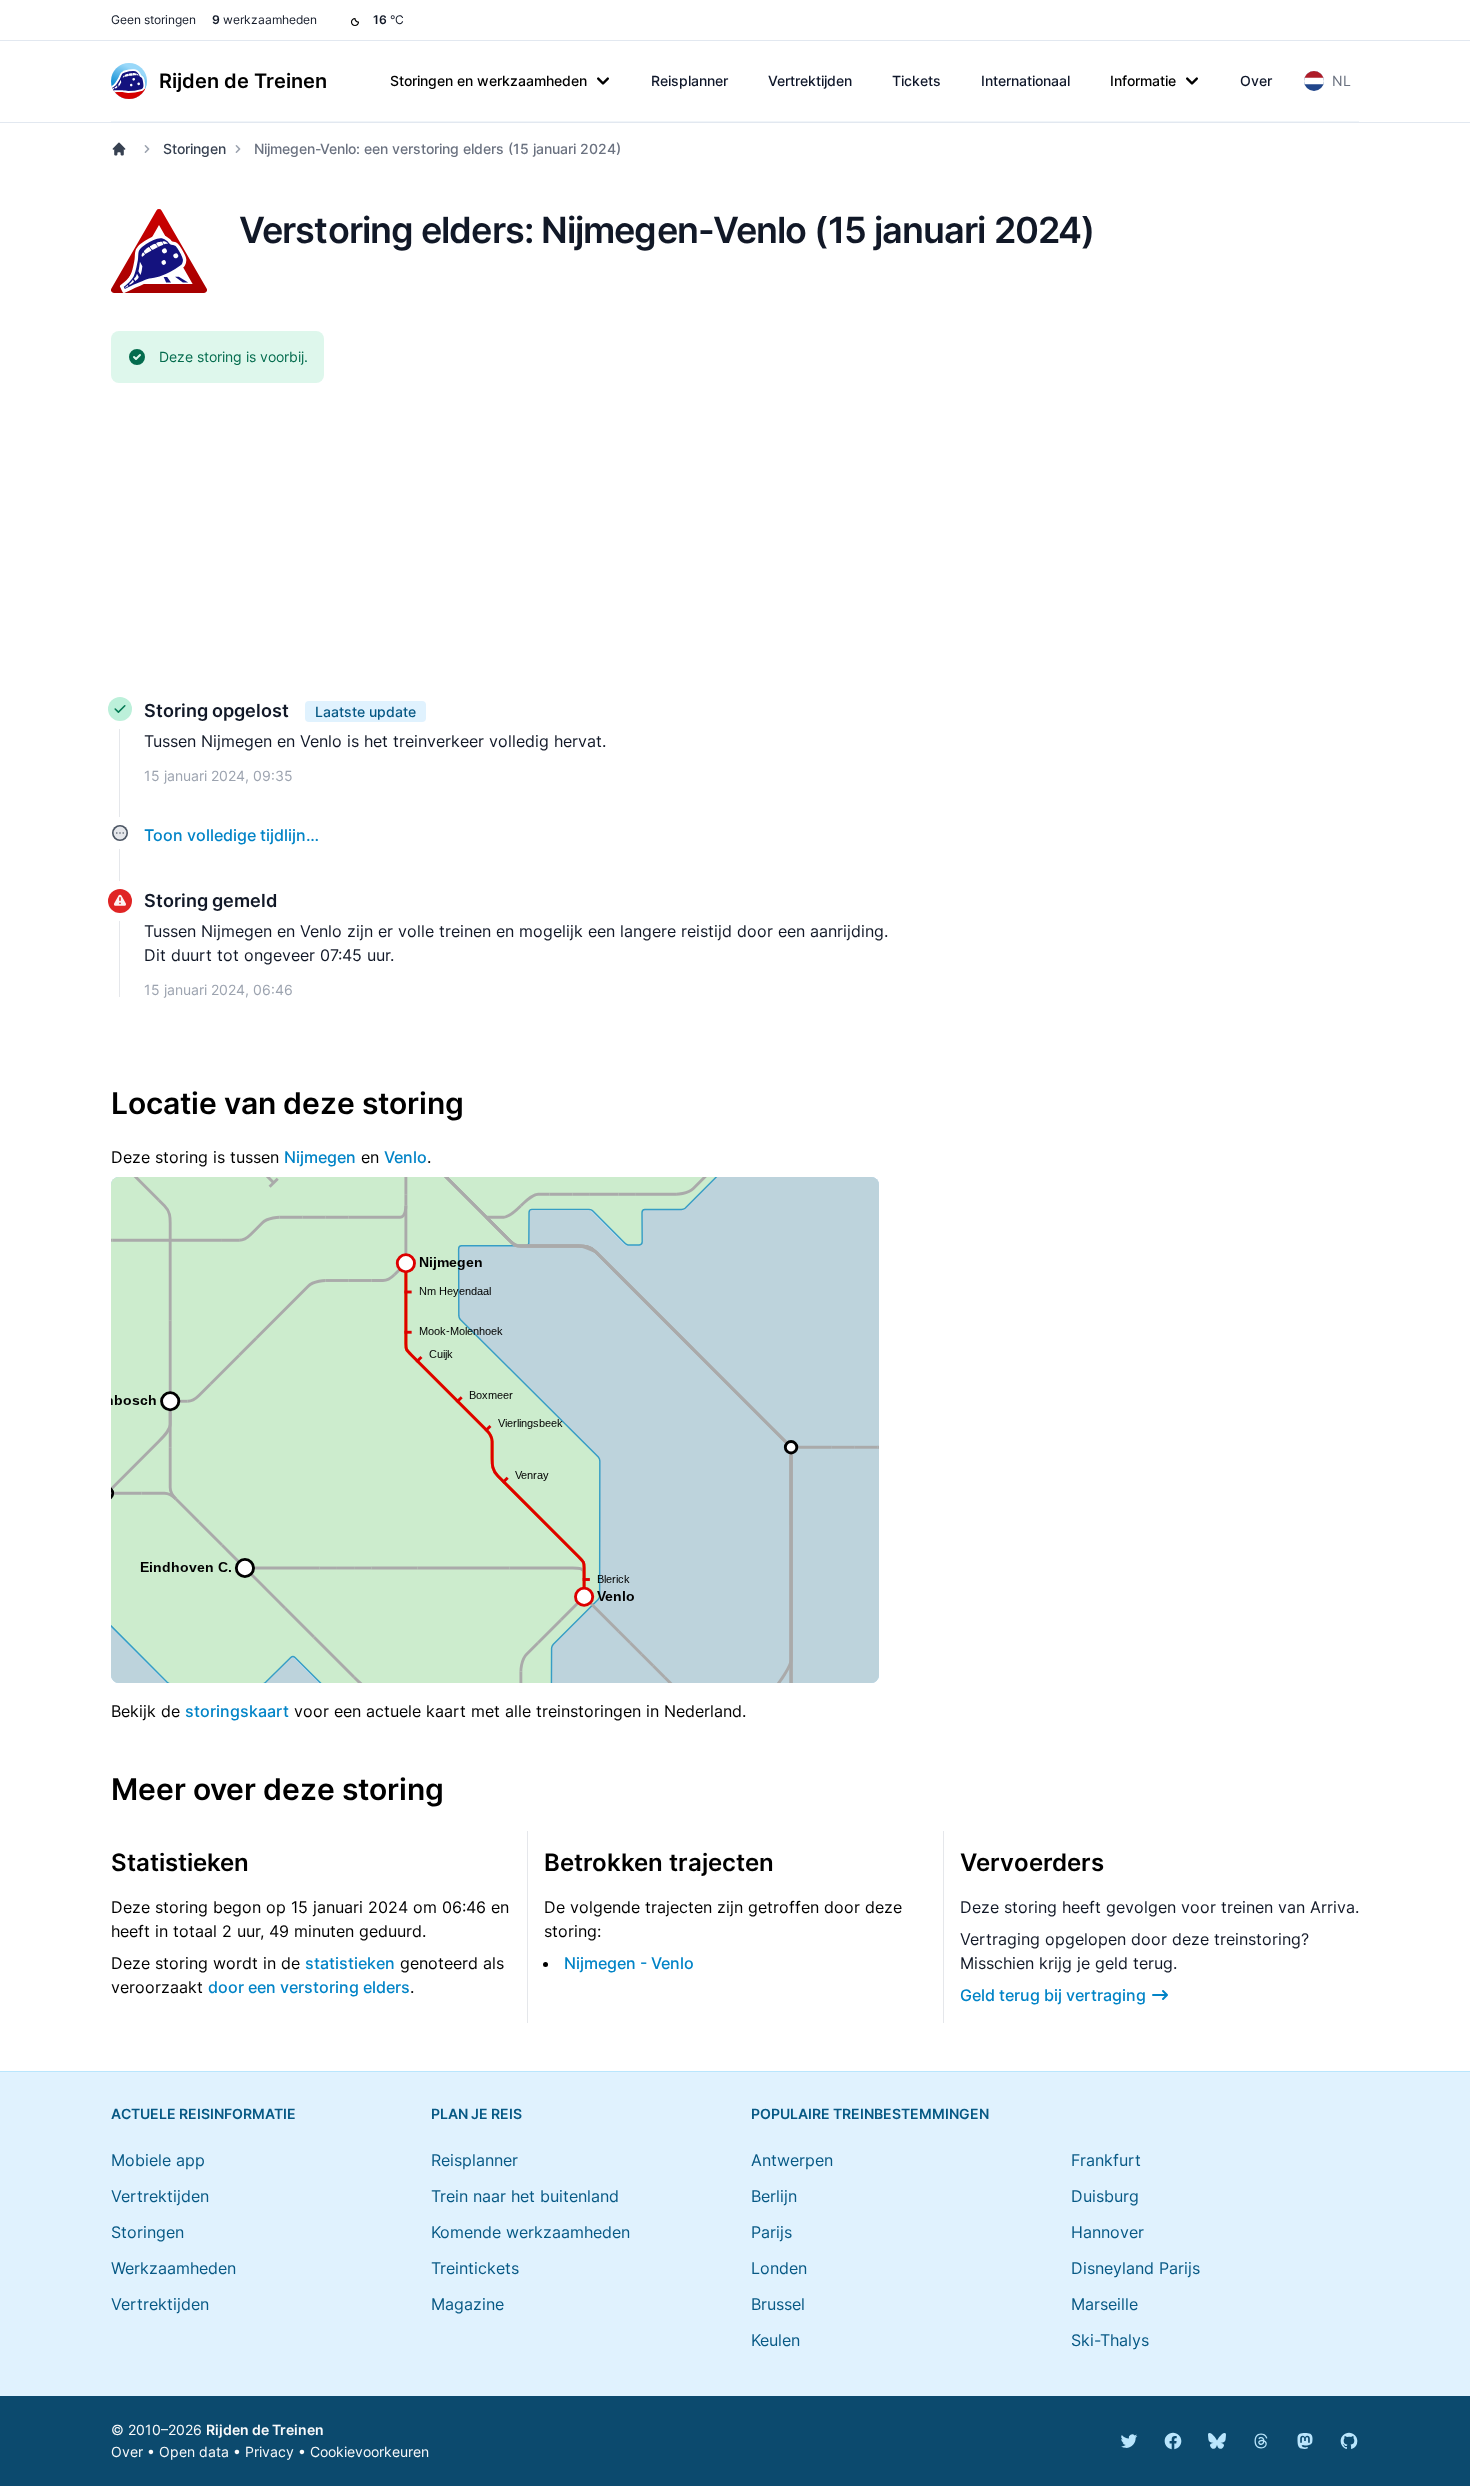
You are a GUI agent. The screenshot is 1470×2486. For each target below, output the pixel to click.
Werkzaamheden (173, 2268)
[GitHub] (1349, 2441)
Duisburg (1105, 2196)
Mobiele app (158, 2160)
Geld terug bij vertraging (1053, 1995)
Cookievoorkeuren (369, 2451)
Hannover (1107, 2232)
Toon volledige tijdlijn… (231, 835)
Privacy (269, 2451)
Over (1256, 80)
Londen (779, 2268)
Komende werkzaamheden (530, 2232)
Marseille (1104, 2304)
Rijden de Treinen (265, 2429)
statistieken (350, 1963)
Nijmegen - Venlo (629, 1963)
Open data (194, 2451)
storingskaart (237, 1711)
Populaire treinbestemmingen (870, 2113)
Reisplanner (689, 80)
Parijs (771, 2232)
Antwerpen (792, 2160)
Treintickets (475, 2268)
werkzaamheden (264, 19)
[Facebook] (1173, 2441)
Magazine (467, 2304)
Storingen (194, 148)
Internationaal (1025, 80)
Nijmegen (320, 1157)
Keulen (775, 2340)
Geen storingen (153, 19)
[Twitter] (1129, 2441)
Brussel (778, 2304)
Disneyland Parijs (1135, 2268)
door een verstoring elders (309, 1987)
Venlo (405, 1157)
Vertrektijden (810, 80)
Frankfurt (1106, 2160)
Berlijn (774, 2196)
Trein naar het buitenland (525, 2196)
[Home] (123, 149)
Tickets (916, 80)
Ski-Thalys (1110, 2340)
